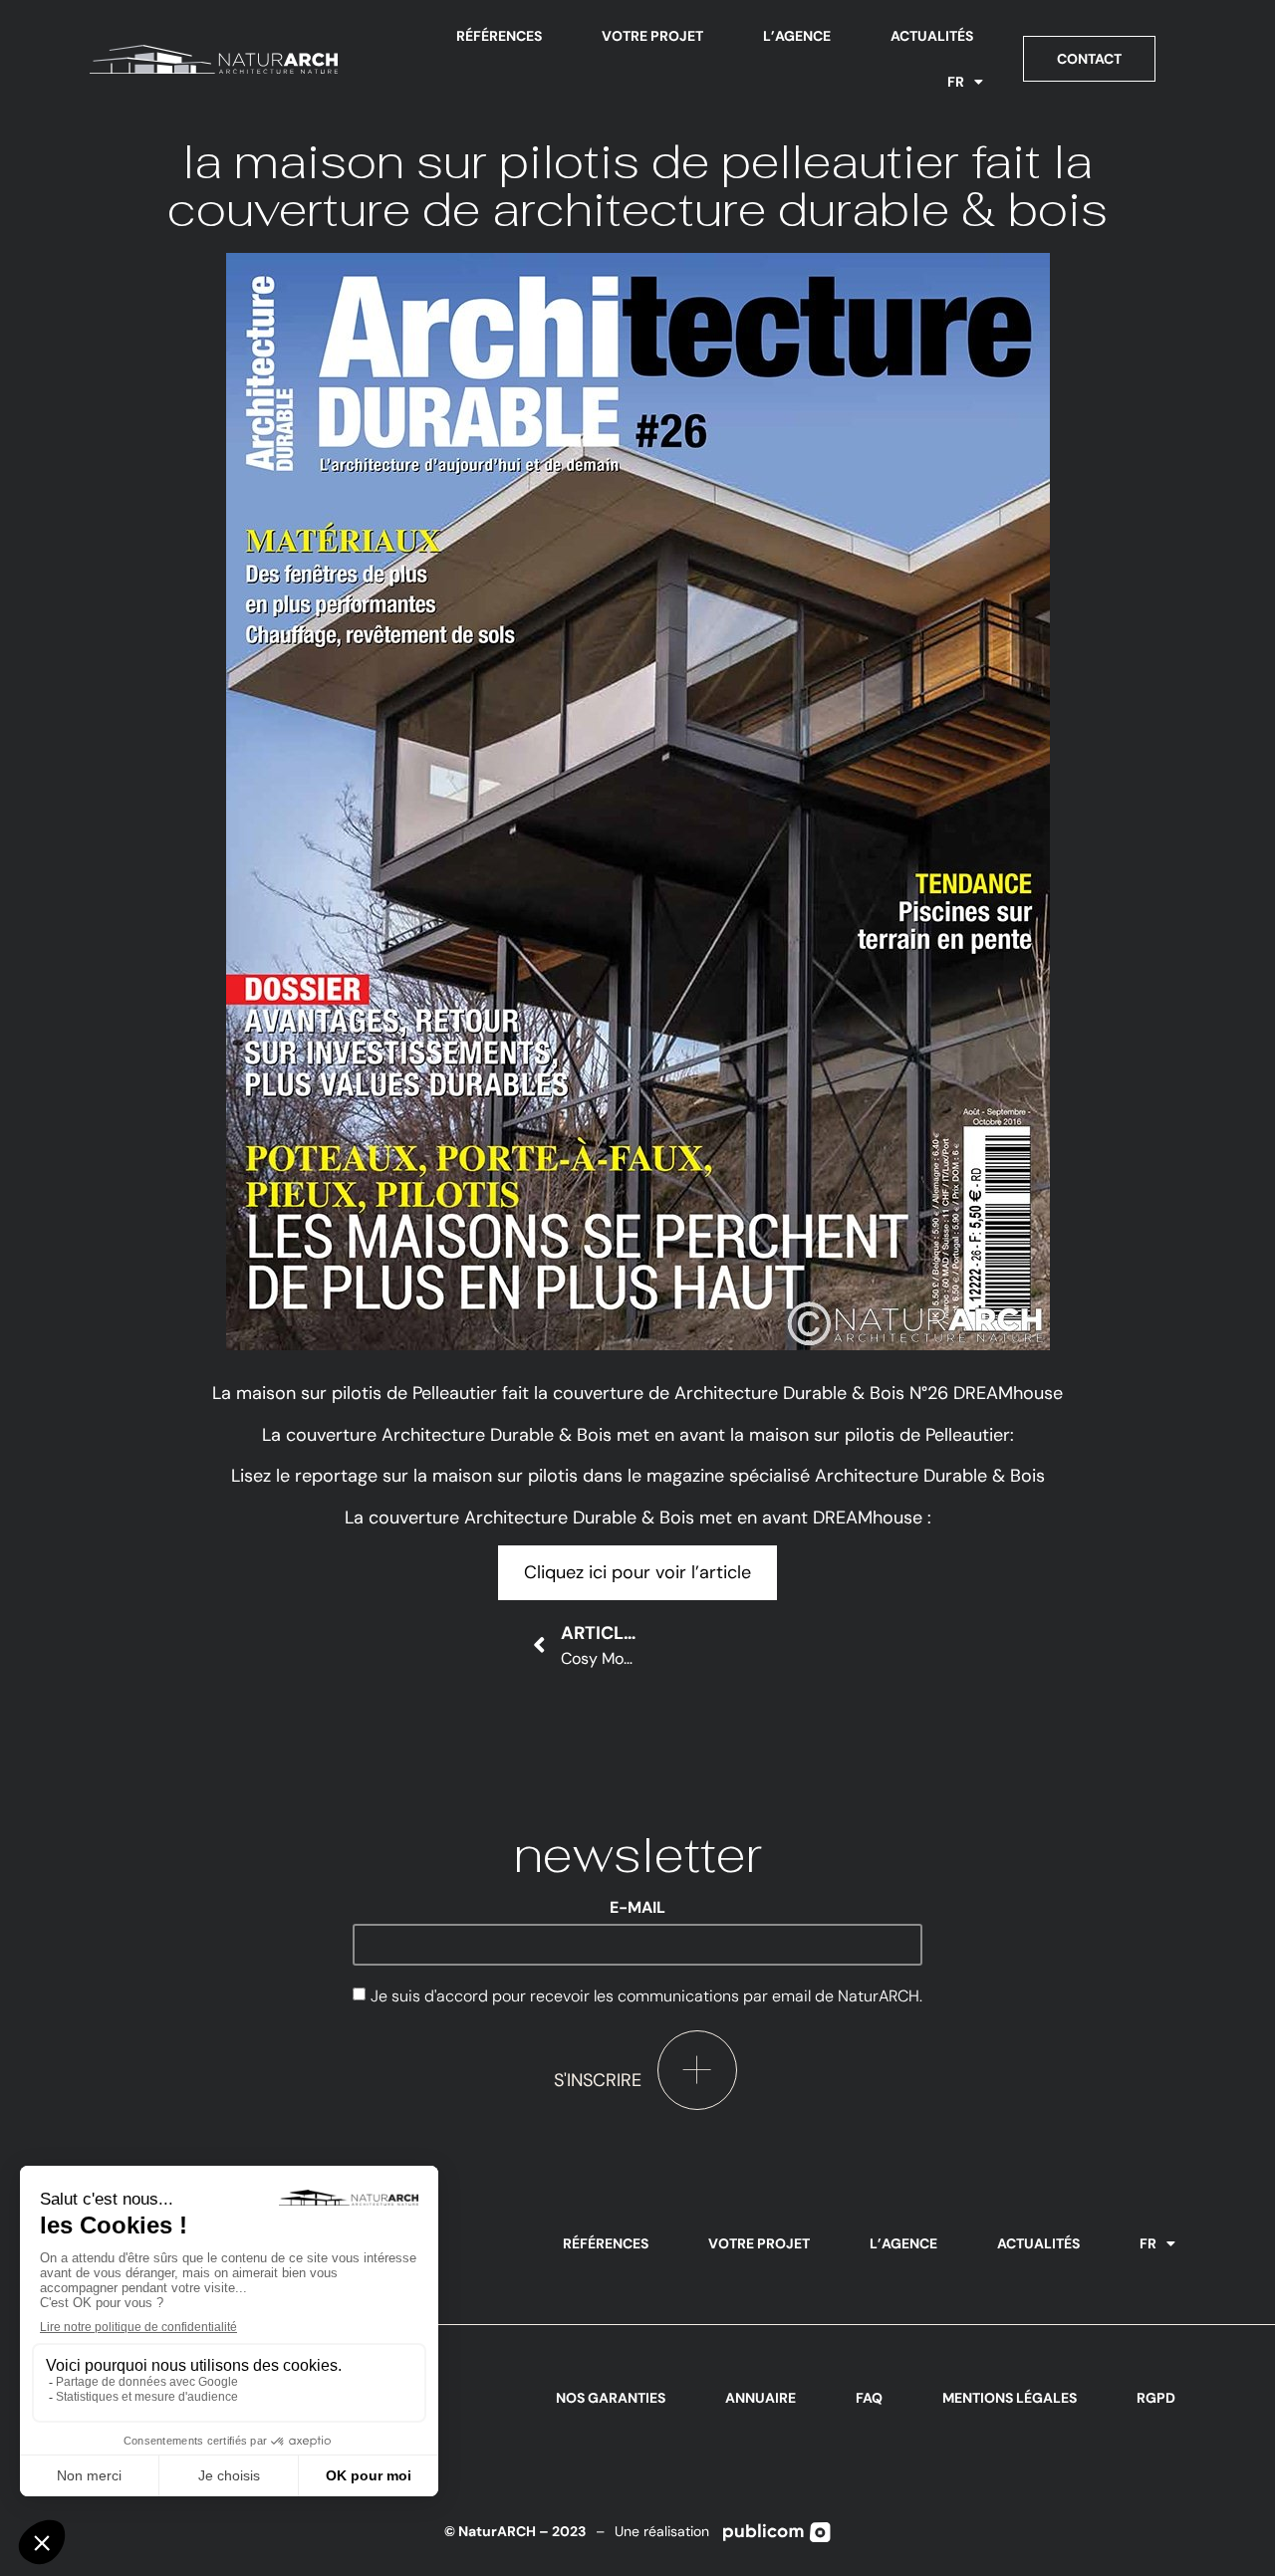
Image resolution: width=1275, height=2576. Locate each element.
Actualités (932, 36)
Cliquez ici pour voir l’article (637, 1572)
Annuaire (761, 2398)
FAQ (869, 2398)
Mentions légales (1010, 2398)
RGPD (1156, 2398)
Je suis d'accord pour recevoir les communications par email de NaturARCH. (646, 1996)
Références (499, 36)
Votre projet (652, 36)
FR (956, 82)
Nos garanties (611, 2398)
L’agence (797, 36)
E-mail (637, 1908)
